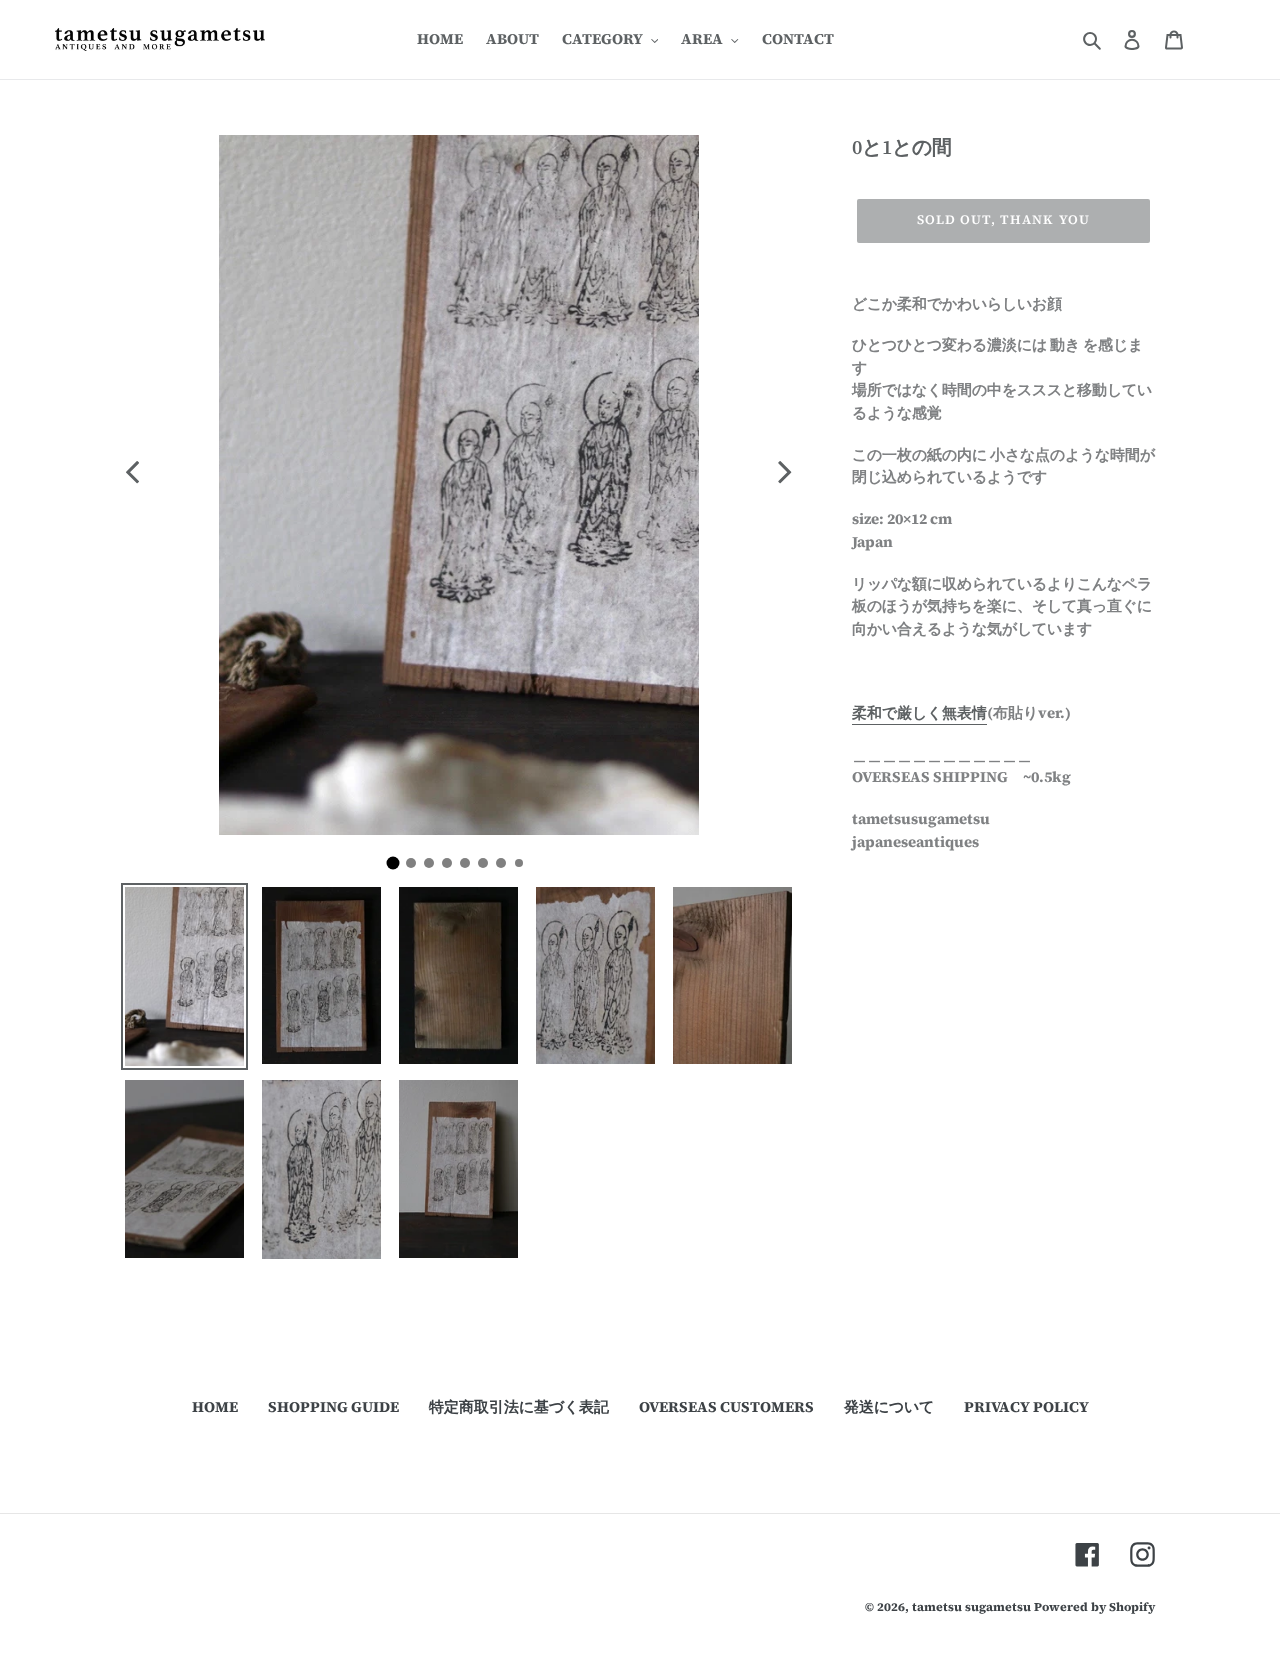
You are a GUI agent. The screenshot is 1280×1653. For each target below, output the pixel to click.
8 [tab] (523, 867)
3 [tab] (434, 868)
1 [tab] (400, 869)
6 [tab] (488, 868)
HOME (215, 1406)
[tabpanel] (458, 485)
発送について (889, 1406)
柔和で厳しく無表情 (919, 712)
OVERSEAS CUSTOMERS (726, 1406)
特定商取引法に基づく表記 (519, 1406)
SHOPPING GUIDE (333, 1406)
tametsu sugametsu (971, 1607)
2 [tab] (416, 868)
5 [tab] (470, 868)
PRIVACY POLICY (1026, 1406)
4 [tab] (452, 868)
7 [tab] (506, 868)
